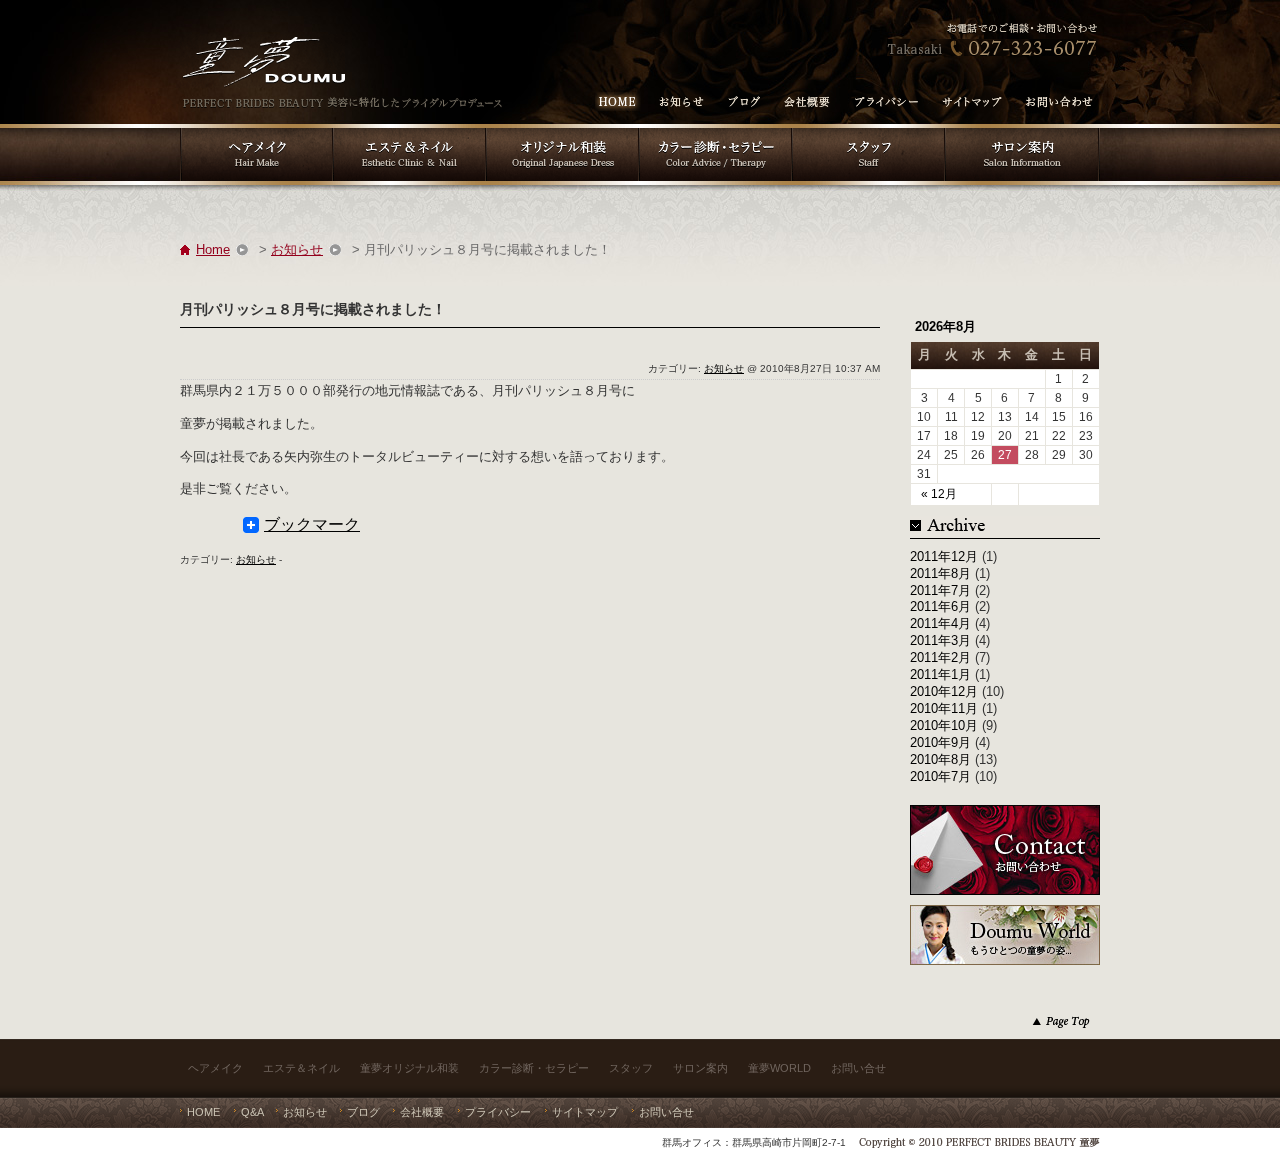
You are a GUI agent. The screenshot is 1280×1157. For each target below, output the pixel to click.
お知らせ (297, 249)
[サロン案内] (1022, 130)
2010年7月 (940, 776)
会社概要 (422, 1112)
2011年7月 (940, 590)
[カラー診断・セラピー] (715, 130)
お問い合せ (858, 1068)
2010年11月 (944, 708)
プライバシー (498, 1112)
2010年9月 (940, 742)
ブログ (363, 1112)
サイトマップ (585, 1112)
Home (213, 249)
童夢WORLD (779, 1068)
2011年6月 (940, 606)
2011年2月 (940, 657)
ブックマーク (312, 525)
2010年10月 (944, 725)
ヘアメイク (215, 1068)
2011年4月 (940, 623)
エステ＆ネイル (301, 1068)
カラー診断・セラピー (534, 1068)
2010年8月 (940, 759)
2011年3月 (940, 640)
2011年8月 (940, 573)
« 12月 (939, 494)
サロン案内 (700, 1068)
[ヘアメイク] (256, 130)
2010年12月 (944, 691)
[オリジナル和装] (562, 130)
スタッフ (631, 1068)
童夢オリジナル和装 (409, 1068)
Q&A (252, 1112)
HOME (203, 1112)
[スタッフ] (868, 130)
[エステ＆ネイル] (409, 130)
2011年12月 (944, 556)
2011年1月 (940, 674)
